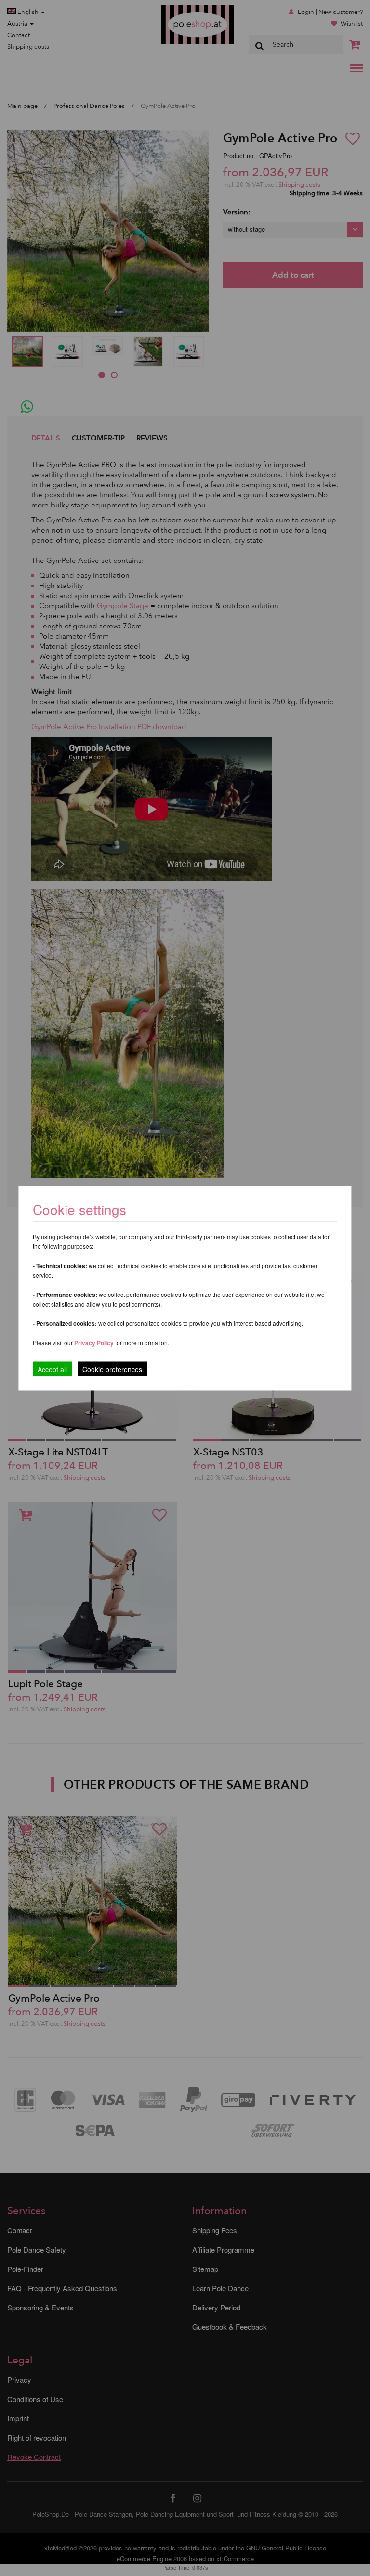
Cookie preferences (112, 1369)
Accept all (52, 1369)
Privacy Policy (94, 1342)
